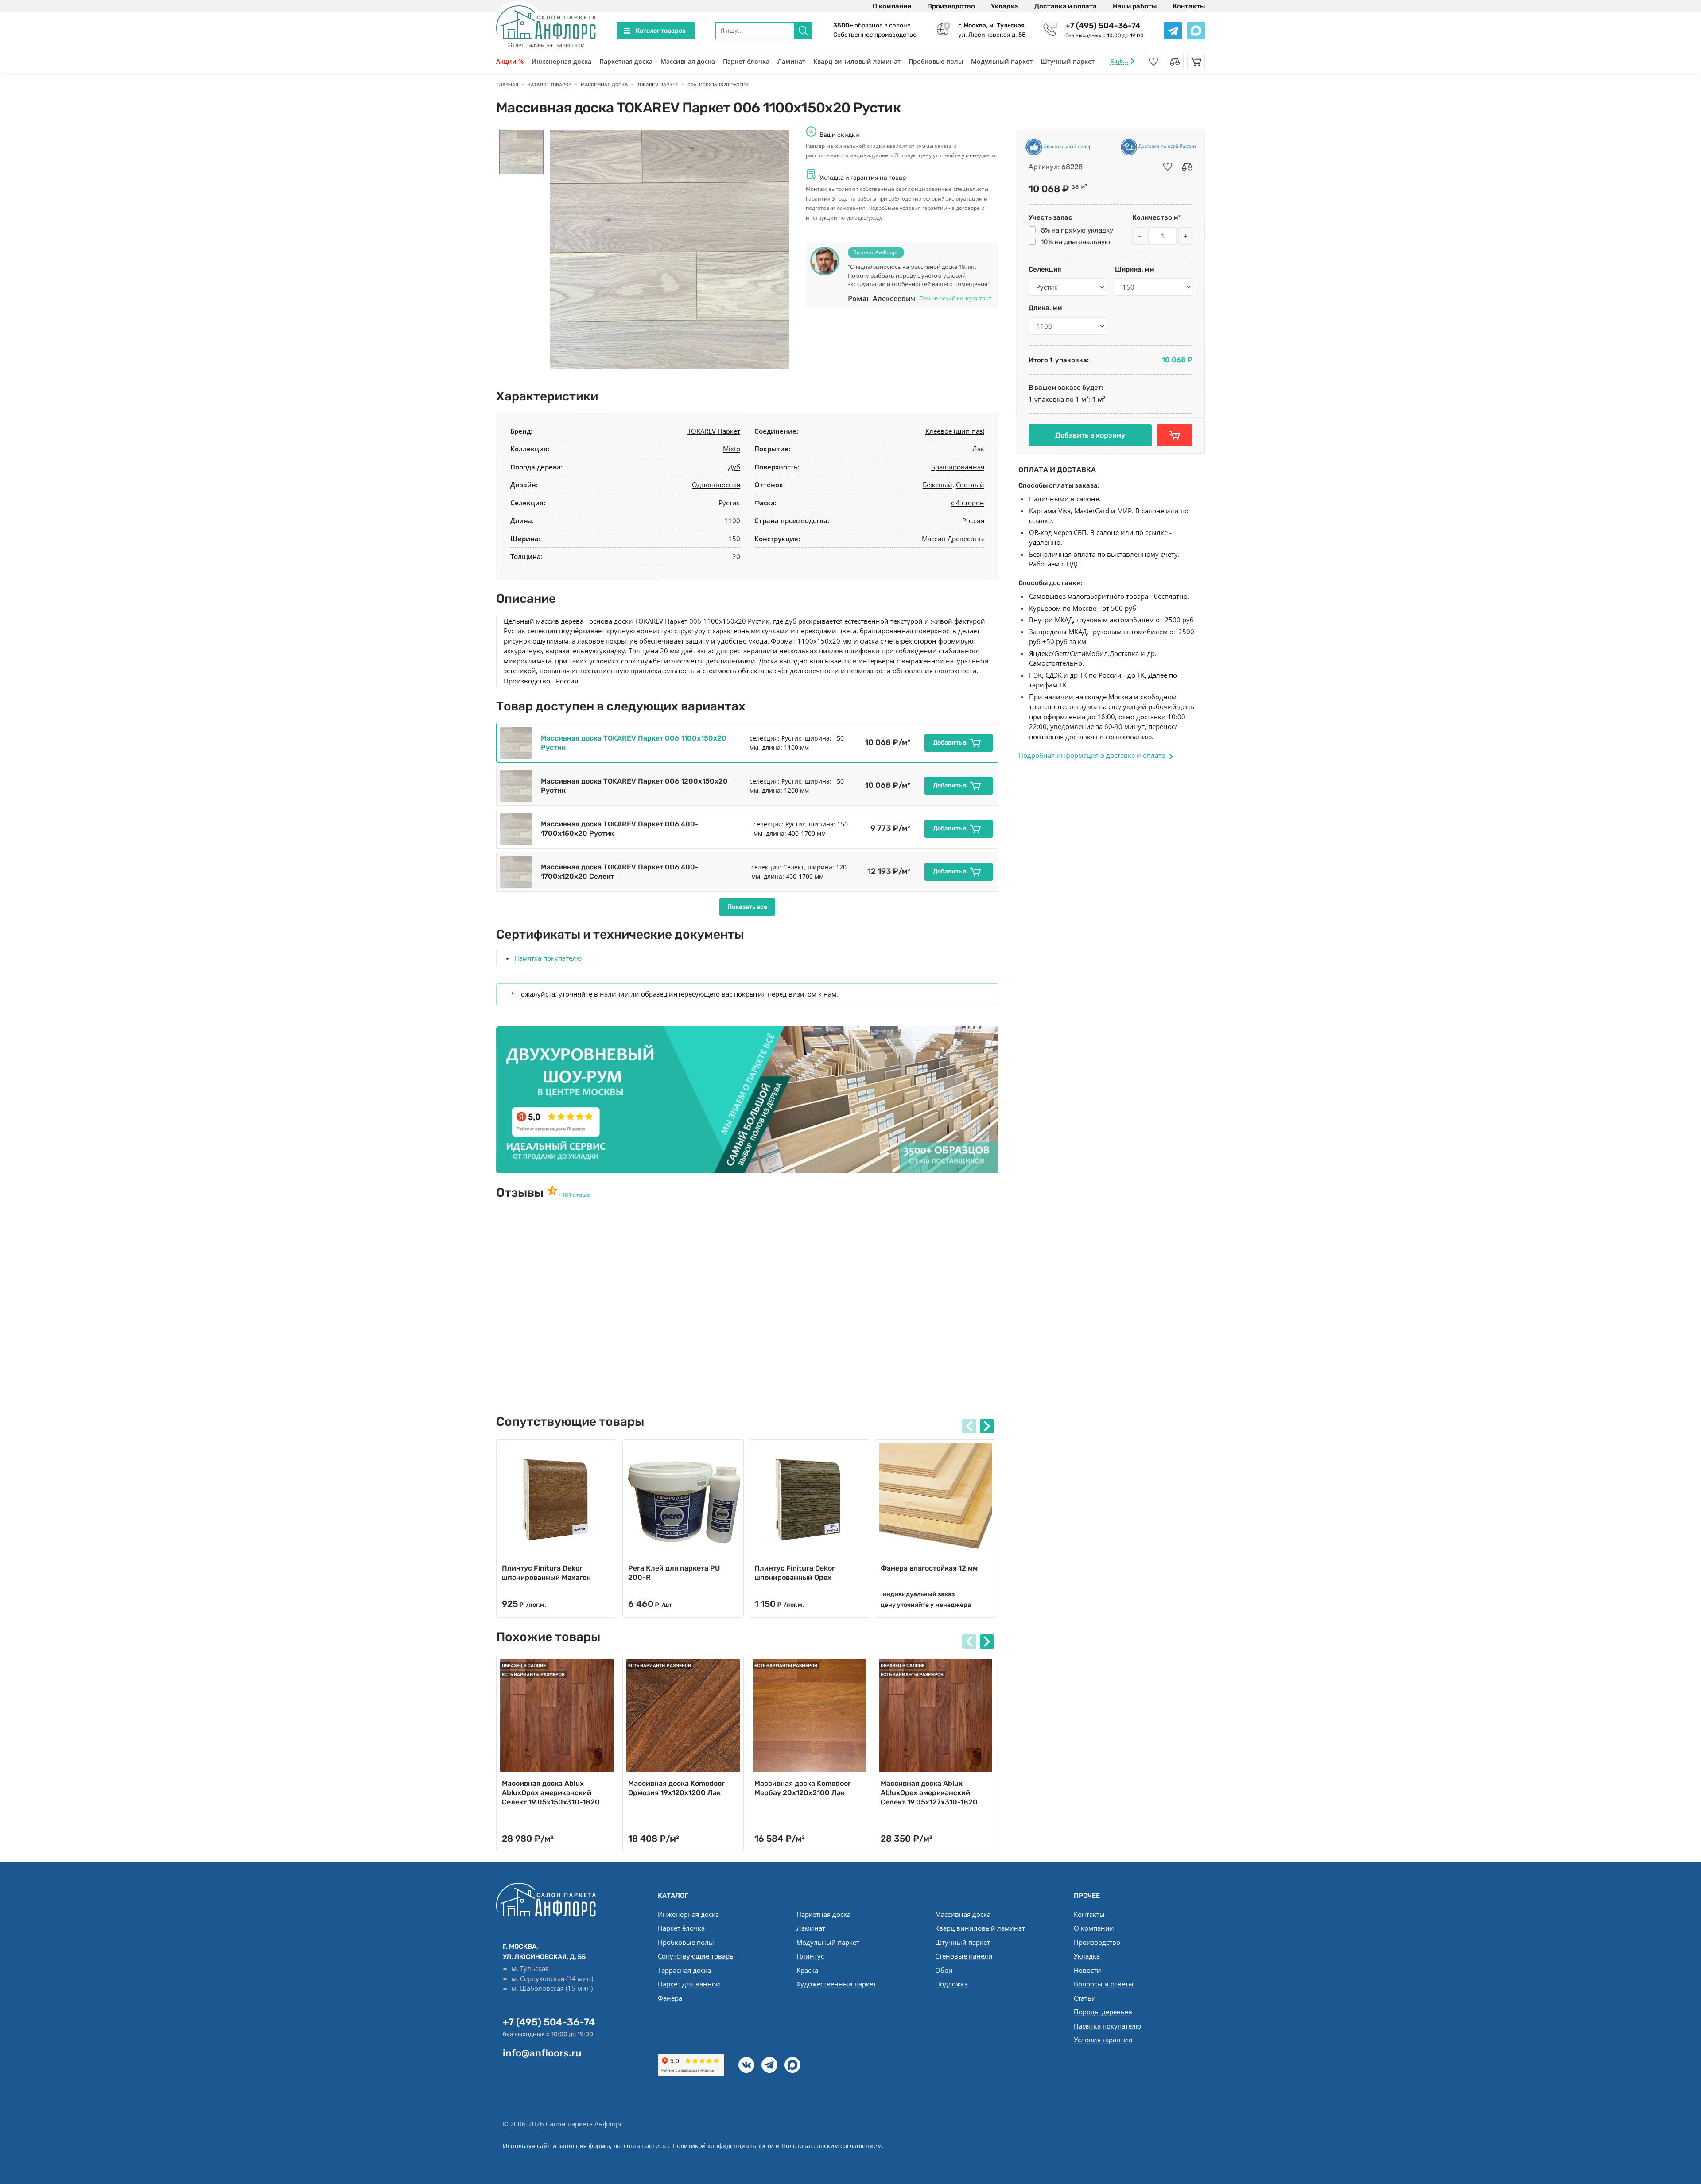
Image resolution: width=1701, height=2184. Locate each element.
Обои (944, 1970)
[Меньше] (1139, 236)
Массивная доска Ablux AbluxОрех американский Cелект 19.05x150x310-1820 (551, 1793)
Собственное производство (875, 35)
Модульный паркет (1002, 61)
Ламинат (791, 61)
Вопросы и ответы (1104, 1984)
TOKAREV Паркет (714, 431)
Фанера (670, 1998)
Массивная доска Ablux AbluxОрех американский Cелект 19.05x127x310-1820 (929, 1793)
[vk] (746, 2065)
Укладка (1005, 6)
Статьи (1085, 1998)
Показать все (747, 907)
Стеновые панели (964, 1956)
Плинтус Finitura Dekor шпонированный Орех (795, 1573)
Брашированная (958, 467)
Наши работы (1135, 6)
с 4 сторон (968, 503)
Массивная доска (688, 61)
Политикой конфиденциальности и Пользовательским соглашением (777, 2146)
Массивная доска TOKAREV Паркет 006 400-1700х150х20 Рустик (620, 829)
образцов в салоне (872, 25)
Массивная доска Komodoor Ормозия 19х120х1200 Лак (676, 1788)
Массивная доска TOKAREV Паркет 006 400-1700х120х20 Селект (620, 872)
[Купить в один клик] (1175, 435)
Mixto (732, 449)
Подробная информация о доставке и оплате (1092, 755)
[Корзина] (1196, 62)
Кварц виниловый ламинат (857, 61)
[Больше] (1185, 236)
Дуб (734, 467)
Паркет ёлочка (746, 61)
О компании (892, 6)
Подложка (951, 1984)
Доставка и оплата (1066, 6)
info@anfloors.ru (542, 2053)
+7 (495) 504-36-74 (1103, 26)
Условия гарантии (1103, 2040)
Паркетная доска (626, 61)
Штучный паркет (1068, 61)
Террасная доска (684, 1970)
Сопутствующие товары (696, 1956)
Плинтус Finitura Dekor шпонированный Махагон (546, 1573)
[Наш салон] (747, 1100)
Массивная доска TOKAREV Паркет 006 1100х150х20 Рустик (634, 743)
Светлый (970, 485)
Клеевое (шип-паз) (955, 431)
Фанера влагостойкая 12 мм (929, 1568)
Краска (807, 1970)
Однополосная (716, 485)
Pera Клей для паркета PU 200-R (674, 1573)
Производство (951, 6)
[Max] (792, 2065)
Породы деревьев (1103, 2012)
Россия (973, 520)
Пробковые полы (936, 61)
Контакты (1189, 6)
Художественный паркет (836, 1984)
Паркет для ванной (689, 1984)
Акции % (510, 61)
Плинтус (810, 1956)
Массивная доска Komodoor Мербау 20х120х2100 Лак (803, 1788)
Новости (1087, 1970)
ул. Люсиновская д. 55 (992, 30)
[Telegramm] (769, 2065)
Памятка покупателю (548, 958)
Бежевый (938, 485)
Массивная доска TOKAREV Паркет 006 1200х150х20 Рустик (634, 786)
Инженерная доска (561, 61)
